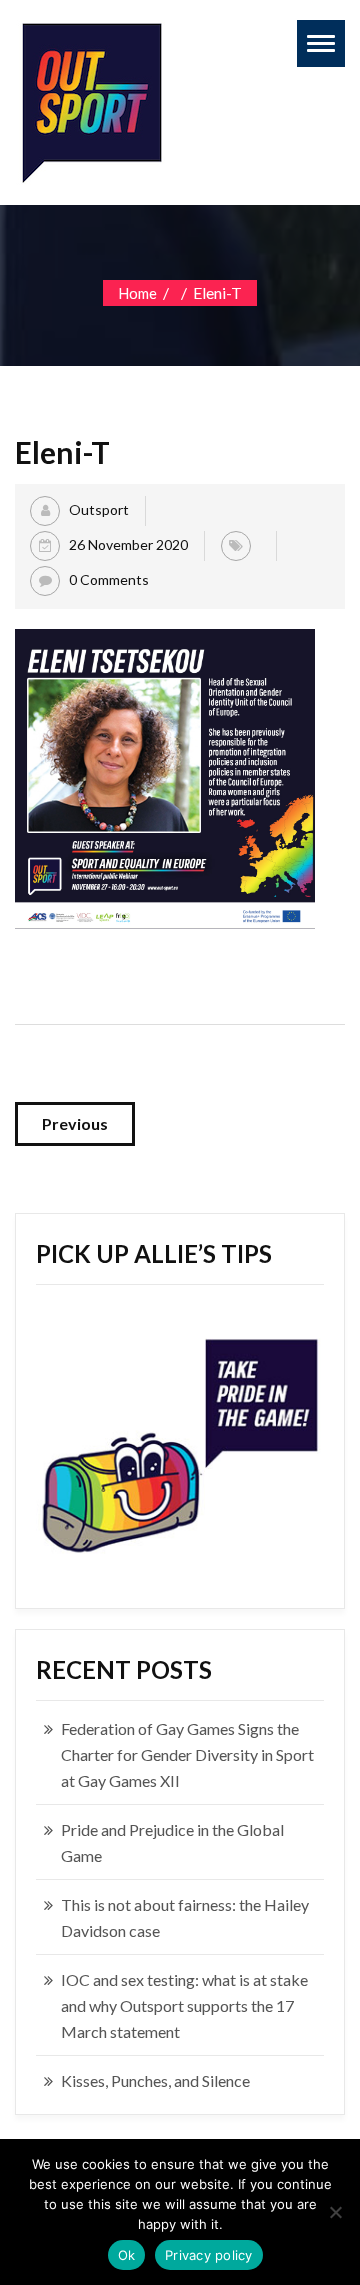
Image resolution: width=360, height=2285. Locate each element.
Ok (127, 2255)
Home (137, 293)
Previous (75, 1123)
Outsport (99, 509)
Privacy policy (209, 2255)
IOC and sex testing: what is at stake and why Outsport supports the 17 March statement (184, 2005)
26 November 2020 (128, 544)
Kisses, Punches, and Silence (155, 2080)
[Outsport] (90, 98)
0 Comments (109, 579)
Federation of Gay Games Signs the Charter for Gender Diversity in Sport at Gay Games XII (187, 1754)
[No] (335, 2212)
